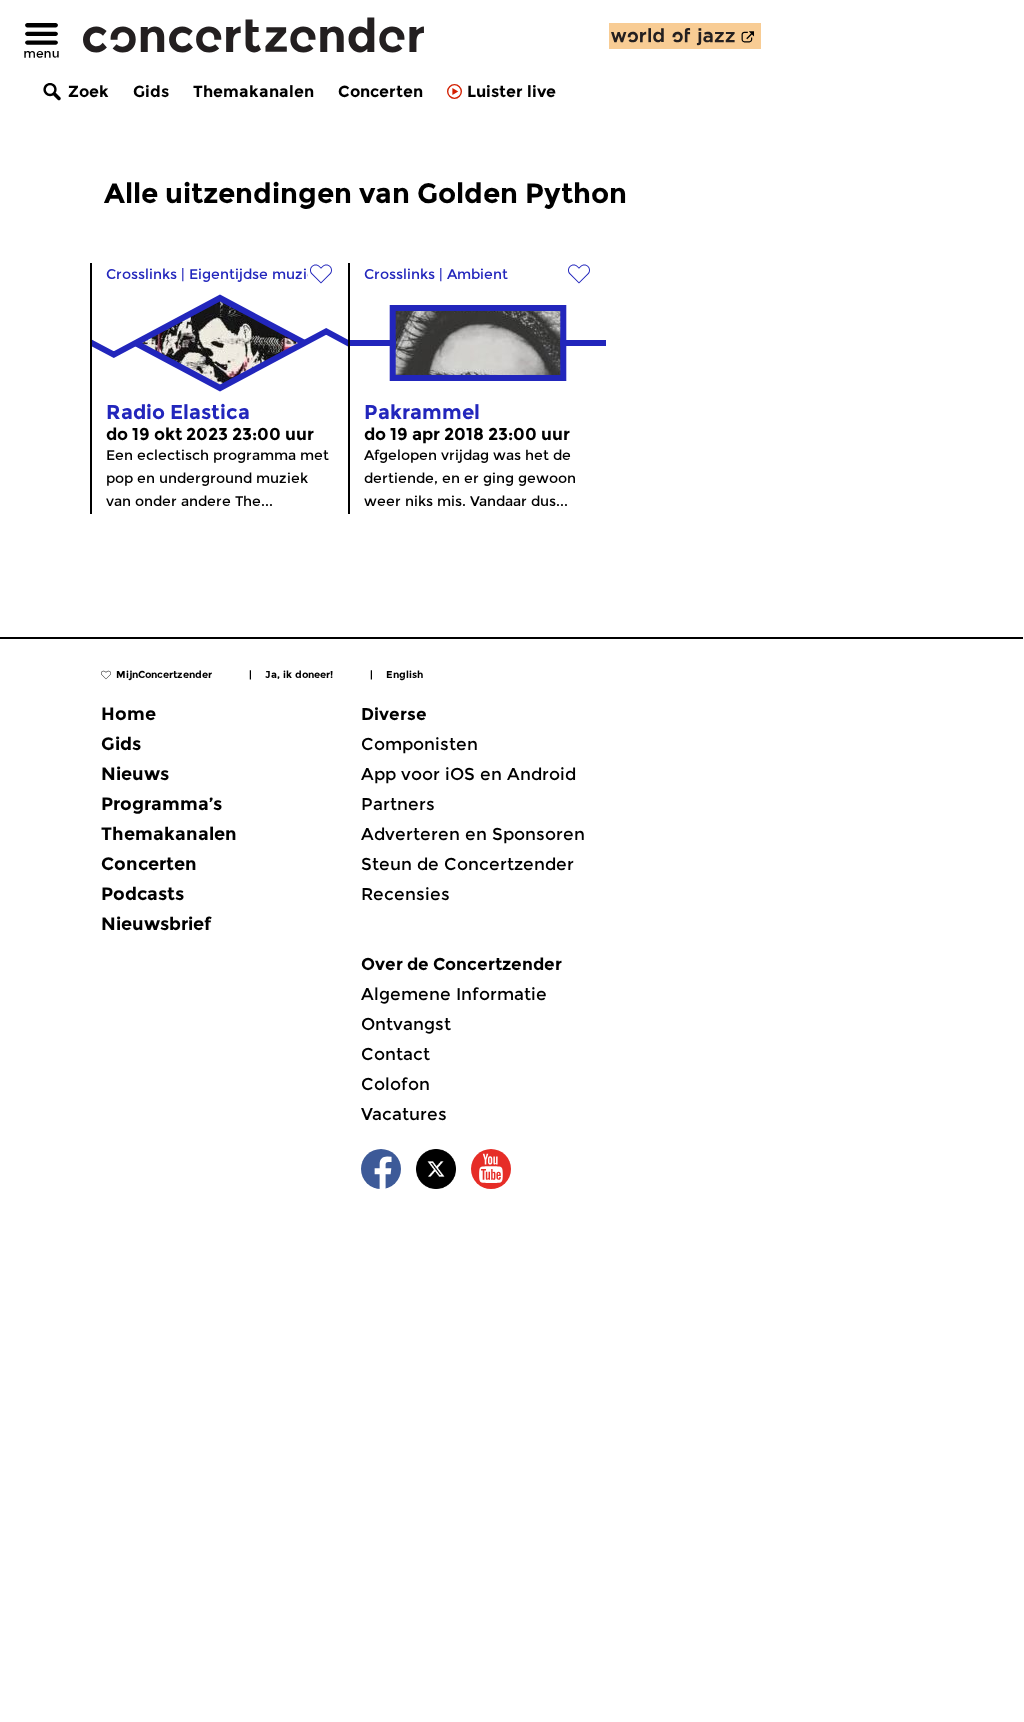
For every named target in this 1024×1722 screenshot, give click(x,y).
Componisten (419, 744)
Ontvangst (406, 1024)
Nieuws (135, 774)
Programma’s (161, 804)
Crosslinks (141, 274)
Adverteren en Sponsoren (473, 834)
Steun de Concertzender (467, 864)
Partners (398, 804)
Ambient (477, 274)
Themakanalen (253, 91)
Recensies (405, 894)
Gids (151, 91)
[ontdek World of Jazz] (685, 36)
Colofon (395, 1084)
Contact (395, 1054)
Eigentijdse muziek (256, 274)
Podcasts (142, 894)
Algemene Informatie (454, 994)
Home (128, 714)
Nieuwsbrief (156, 924)
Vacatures (404, 1114)
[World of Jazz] (685, 36)
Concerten (380, 91)
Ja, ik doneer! (299, 674)
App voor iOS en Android (468, 774)
